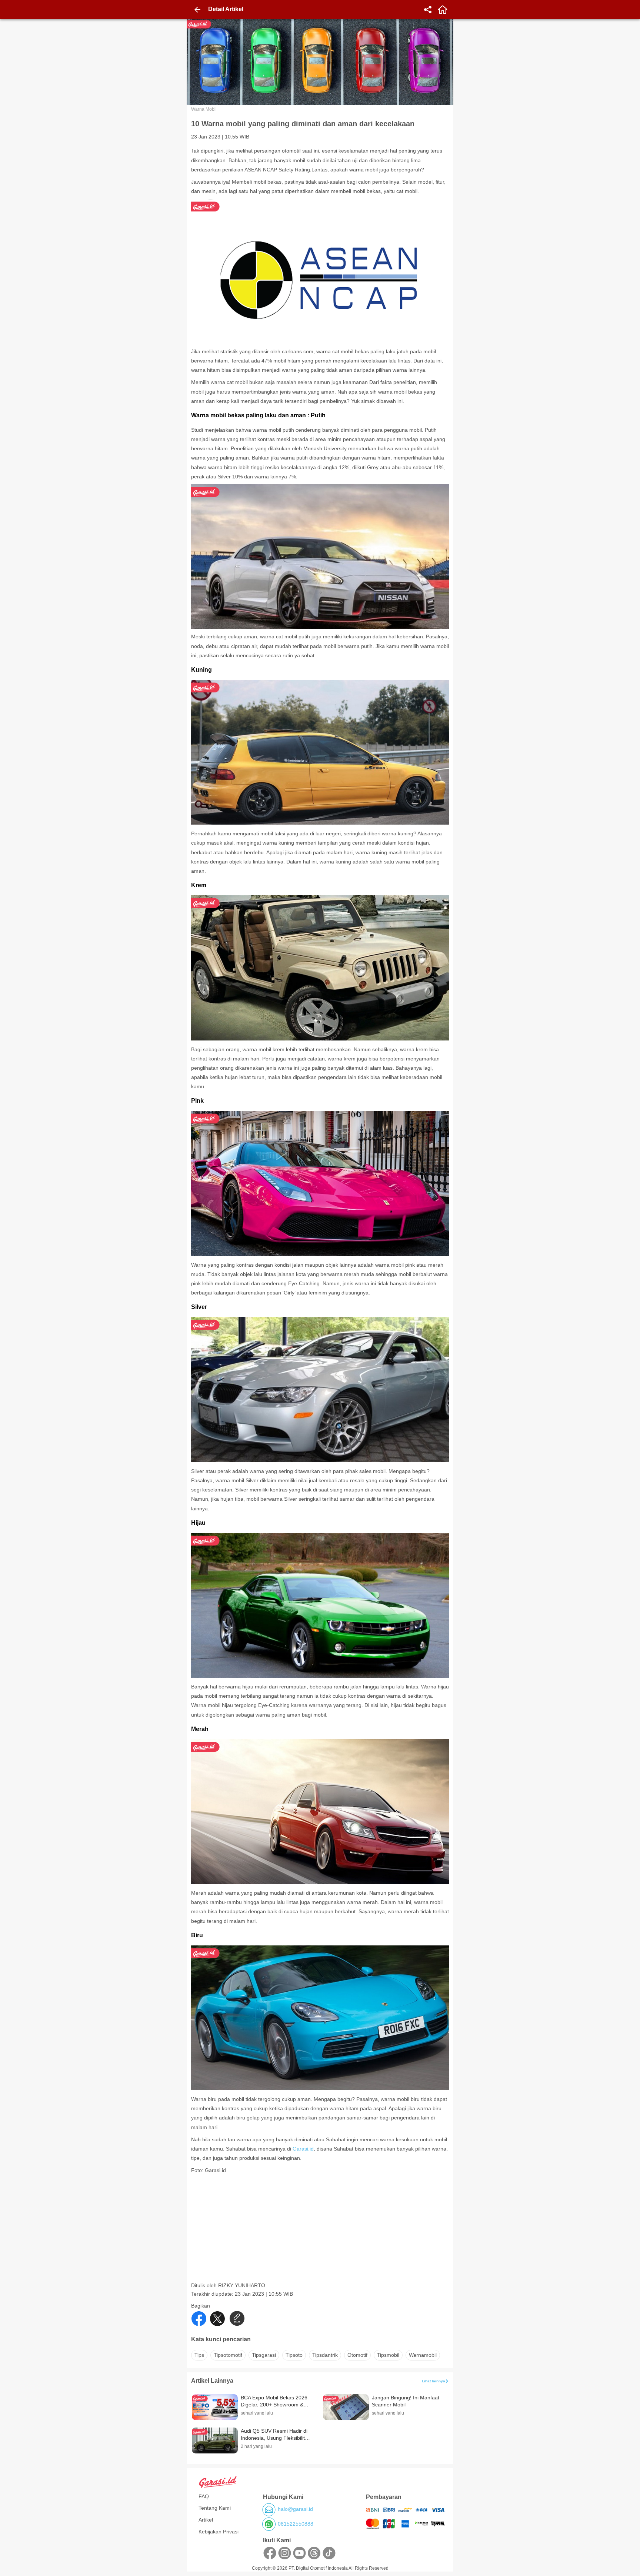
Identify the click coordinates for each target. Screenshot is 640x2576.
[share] (428, 10)
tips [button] (199, 2355)
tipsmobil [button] (388, 2355)
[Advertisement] (321, 2230)
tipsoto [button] (294, 2355)
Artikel (206, 2520)
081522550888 (296, 2524)
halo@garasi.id (295, 2509)
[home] (443, 10)
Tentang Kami (215, 2508)
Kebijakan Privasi (219, 2532)
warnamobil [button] (423, 2355)
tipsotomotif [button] (228, 2355)
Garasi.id (303, 2149)
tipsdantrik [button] (325, 2355)
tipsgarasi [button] (264, 2355)
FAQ (204, 2496)
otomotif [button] (357, 2355)
